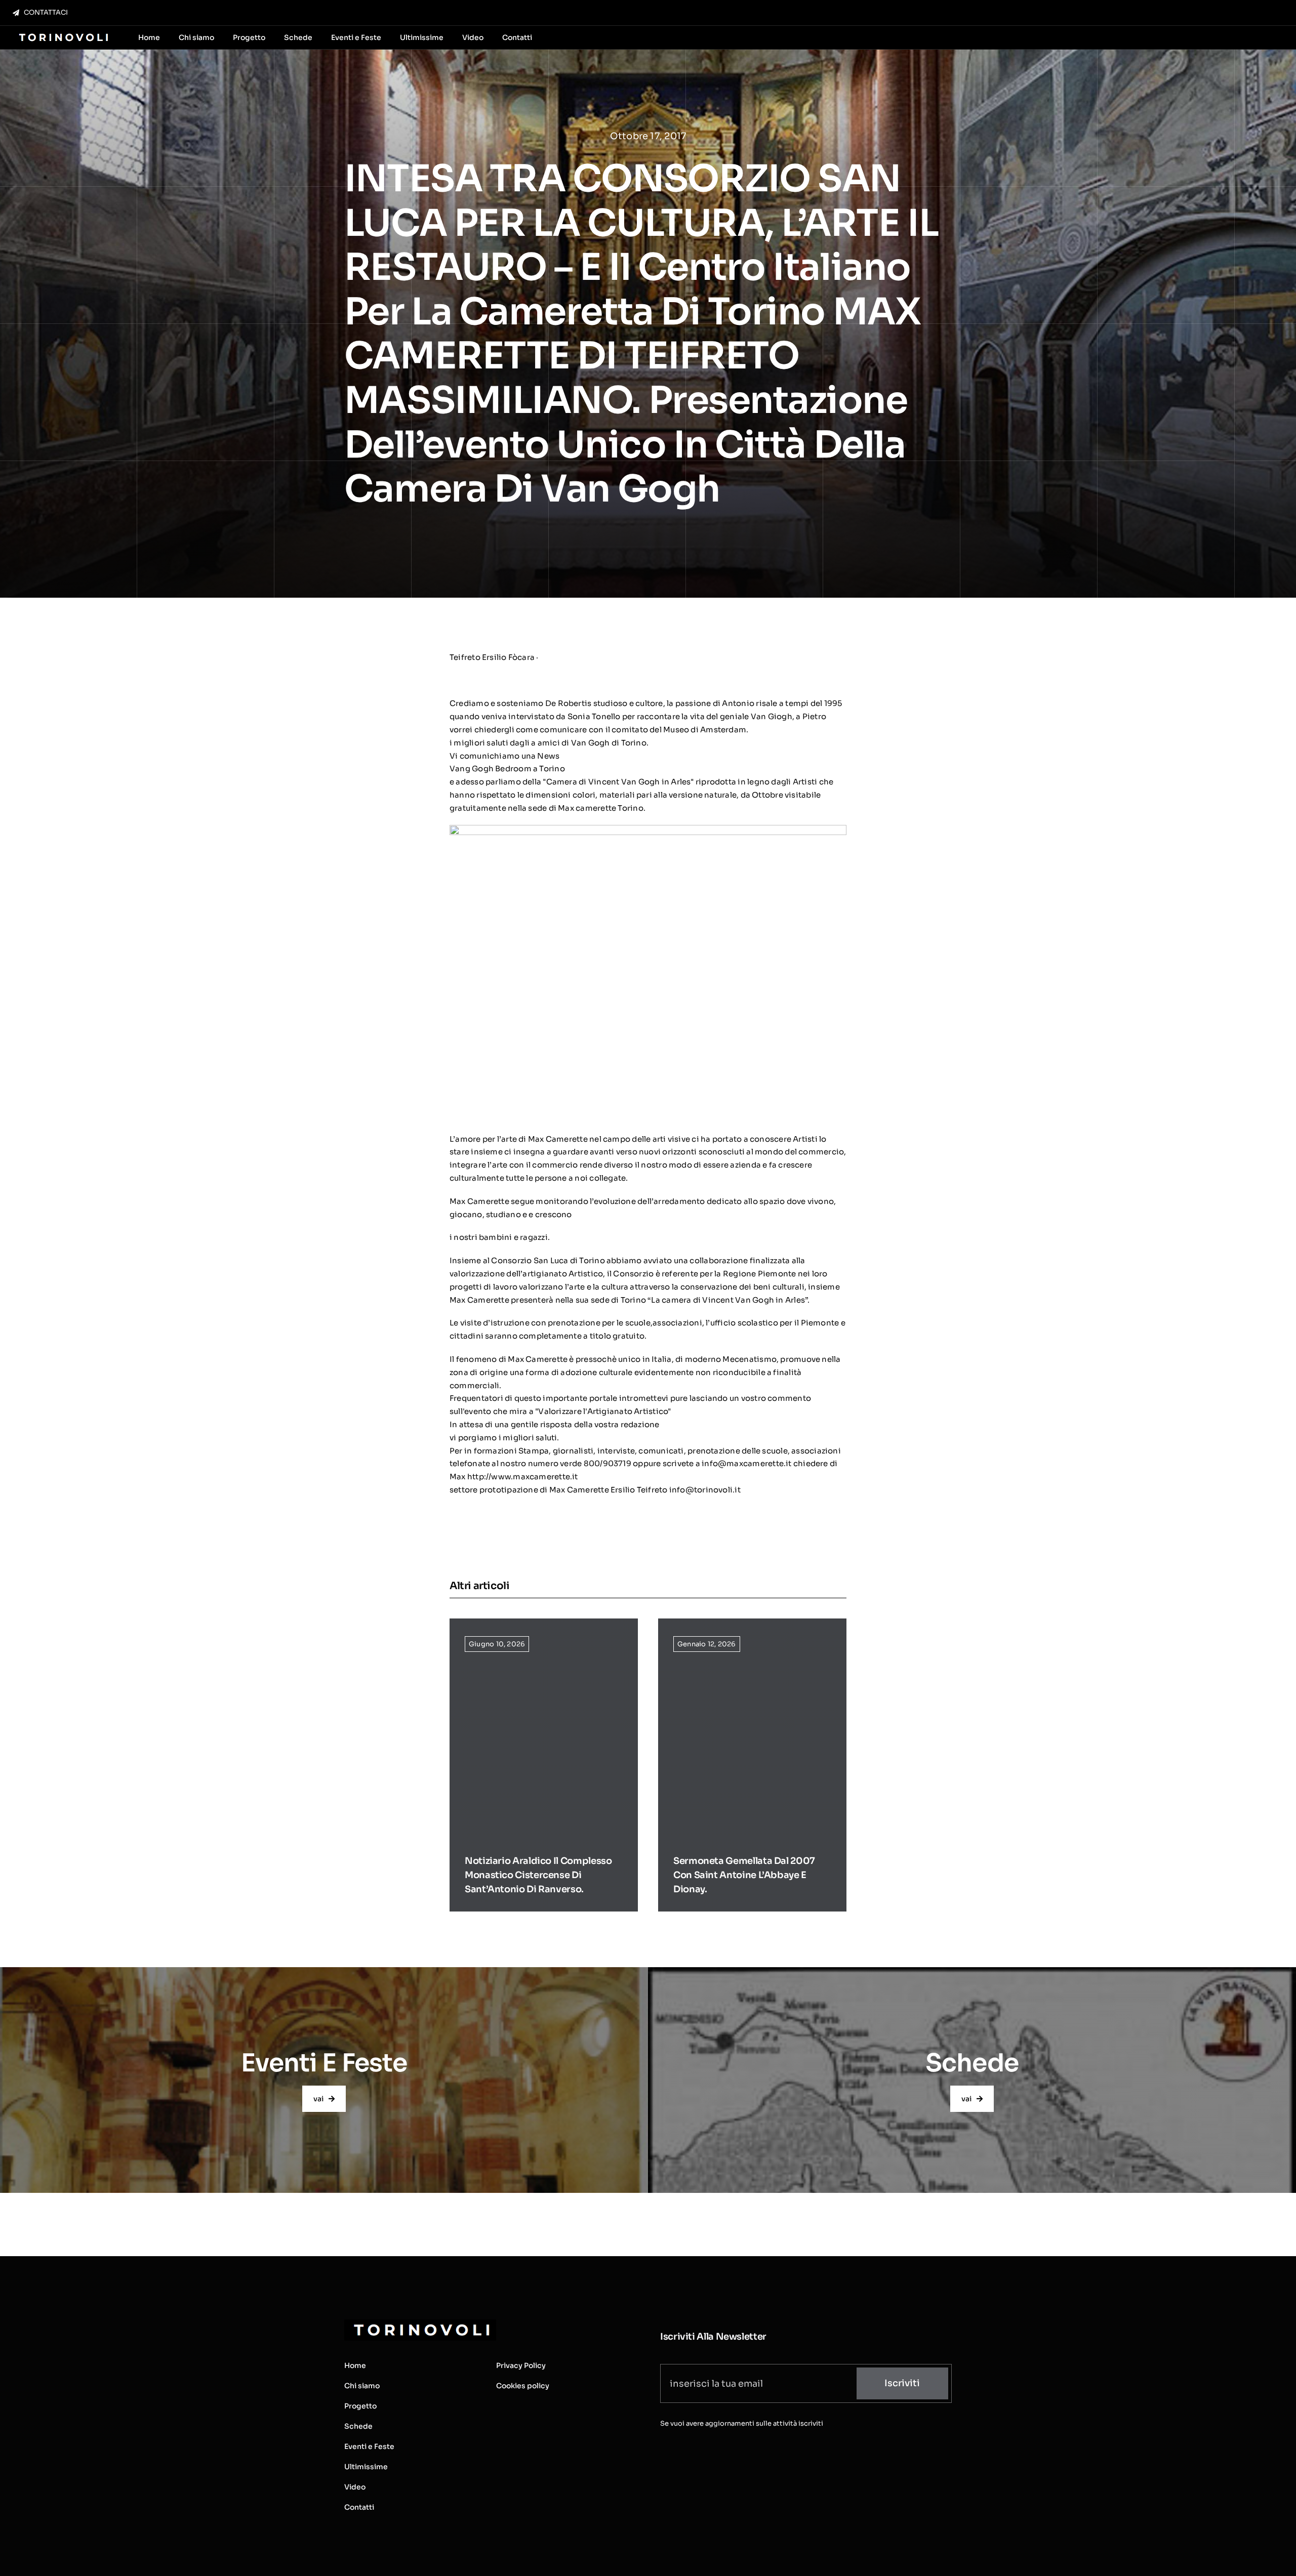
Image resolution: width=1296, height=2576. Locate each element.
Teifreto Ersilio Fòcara (492, 657)
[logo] (63, 34)
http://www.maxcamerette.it (523, 1477)
